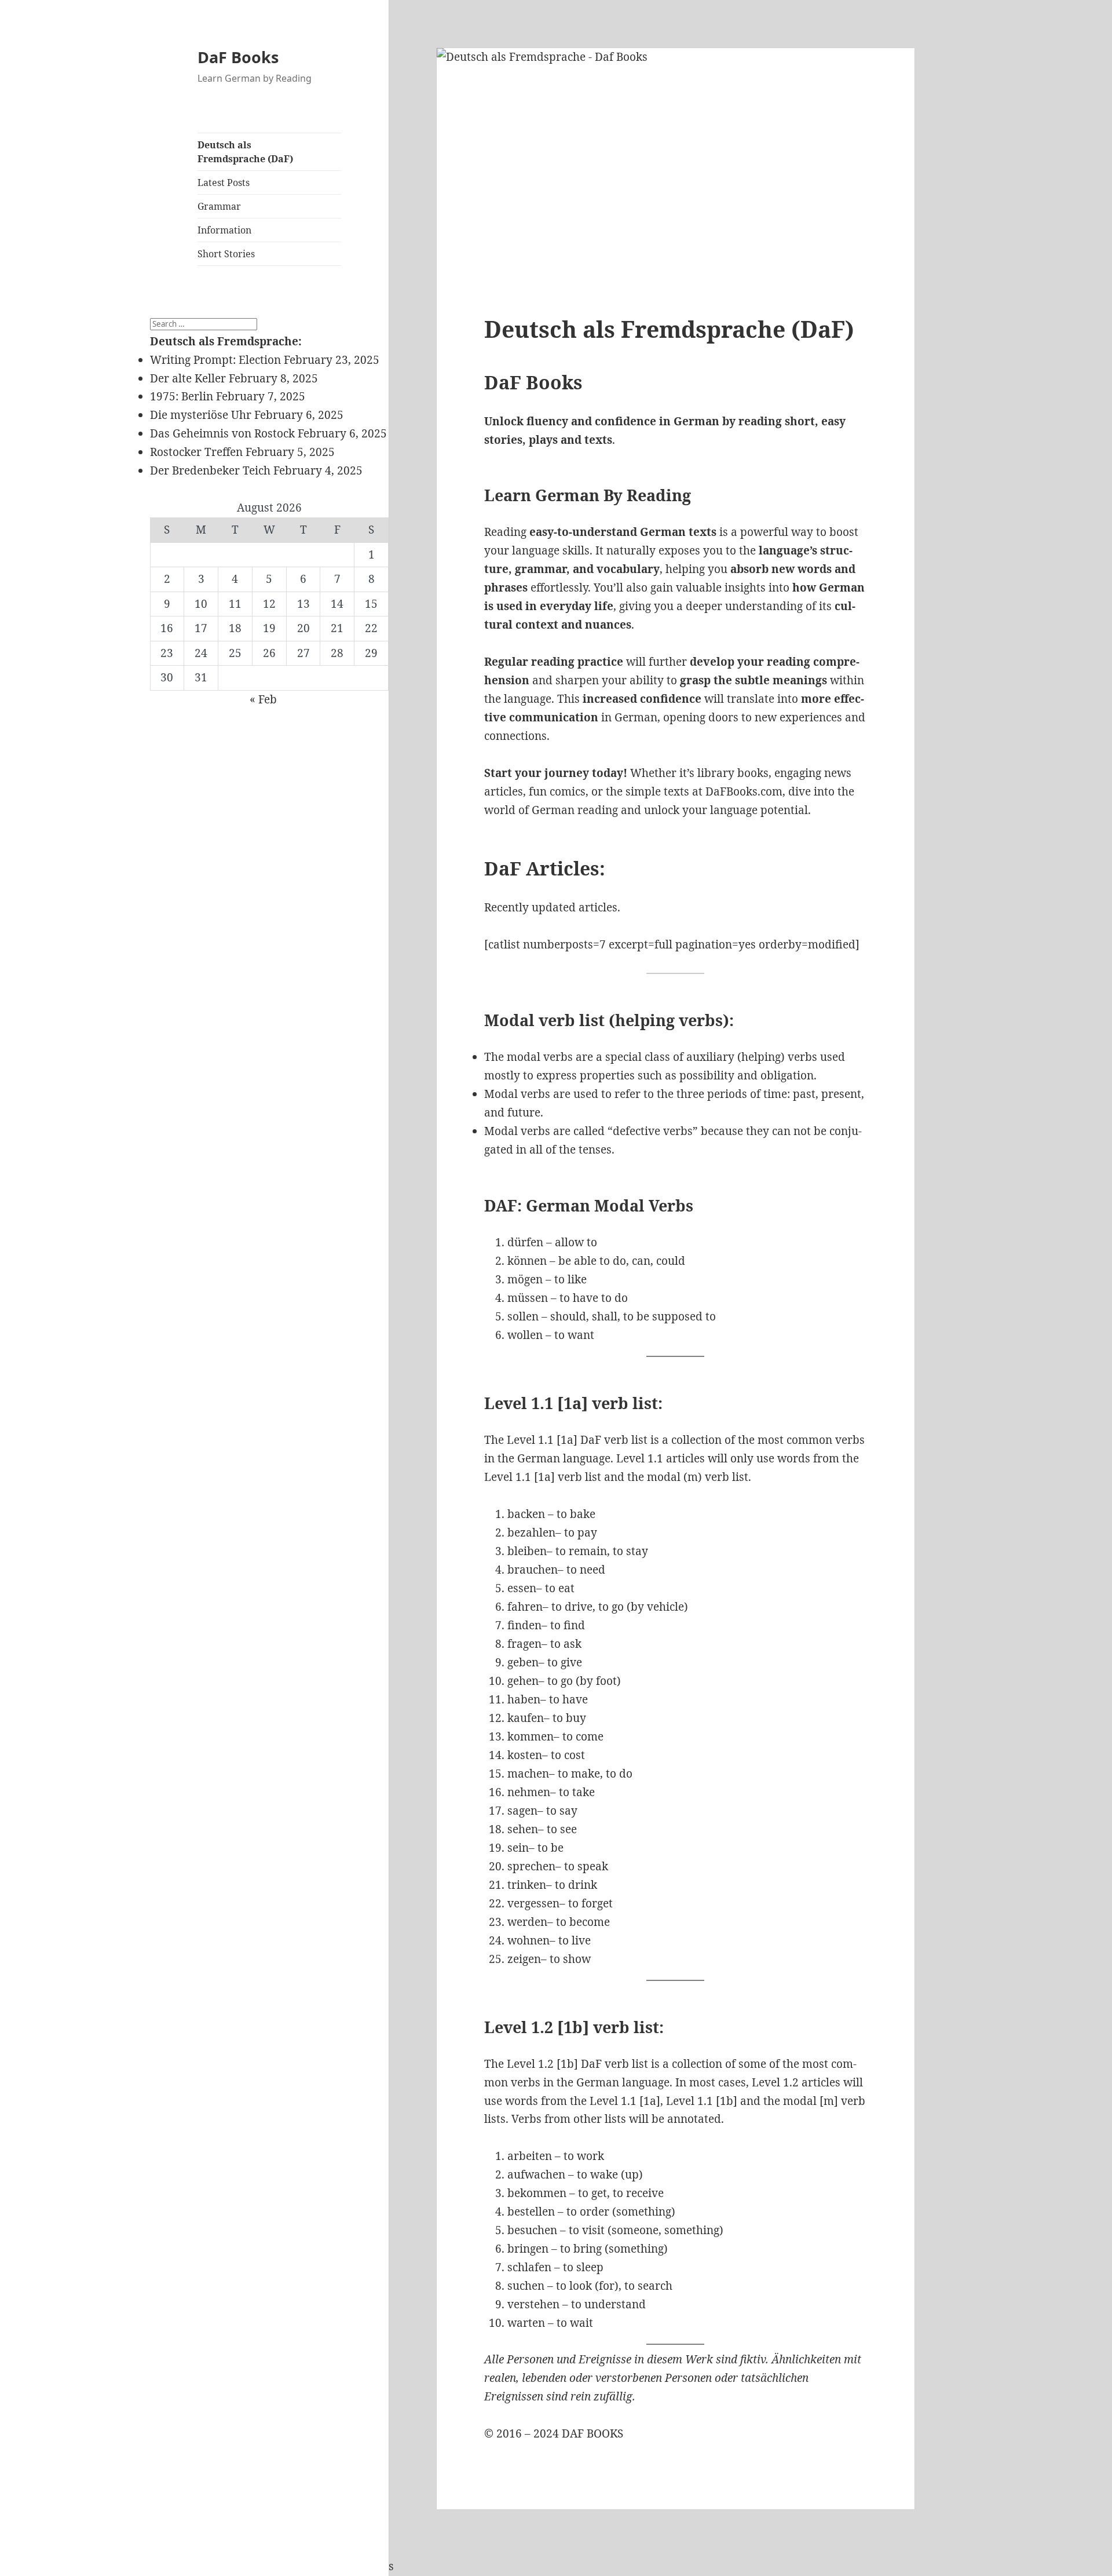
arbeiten (530, 2156)
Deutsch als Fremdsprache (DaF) (245, 152)
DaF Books (238, 57)
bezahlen (531, 1533)
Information (224, 230)
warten (526, 2323)
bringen (528, 2249)
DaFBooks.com (744, 791)
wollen (525, 1335)
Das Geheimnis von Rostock (222, 433)
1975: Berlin (182, 396)
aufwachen (536, 2174)
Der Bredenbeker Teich (210, 470)
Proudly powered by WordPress (310, 2566)
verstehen (533, 2304)
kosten (525, 1755)
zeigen (524, 1959)
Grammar (219, 206)
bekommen (537, 2193)
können (527, 1261)
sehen (523, 1829)
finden (524, 1625)
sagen (522, 1811)
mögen (525, 1279)
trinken (527, 1885)
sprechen (531, 1866)
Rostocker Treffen (196, 452)
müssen (528, 1298)
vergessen (533, 1903)
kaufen (526, 1718)
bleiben (527, 1551)
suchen (526, 2286)
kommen (531, 1736)
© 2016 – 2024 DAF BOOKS (554, 2433)
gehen (523, 1681)
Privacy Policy (187, 2566)
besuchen (532, 2230)
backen (526, 1514)
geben (523, 1662)
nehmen (529, 1792)
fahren (525, 1607)
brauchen (533, 1570)
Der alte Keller (188, 378)
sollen (523, 1316)
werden (527, 1922)
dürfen (525, 1242)
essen (522, 1588)
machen (528, 1774)
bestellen (531, 2212)
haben (524, 1699)
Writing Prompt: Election (215, 360)
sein (518, 1848)
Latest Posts (224, 183)
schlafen (529, 2267)
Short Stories (226, 254)
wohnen (528, 1940)
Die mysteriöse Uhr (201, 415)
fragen (524, 1644)
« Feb (263, 699)
